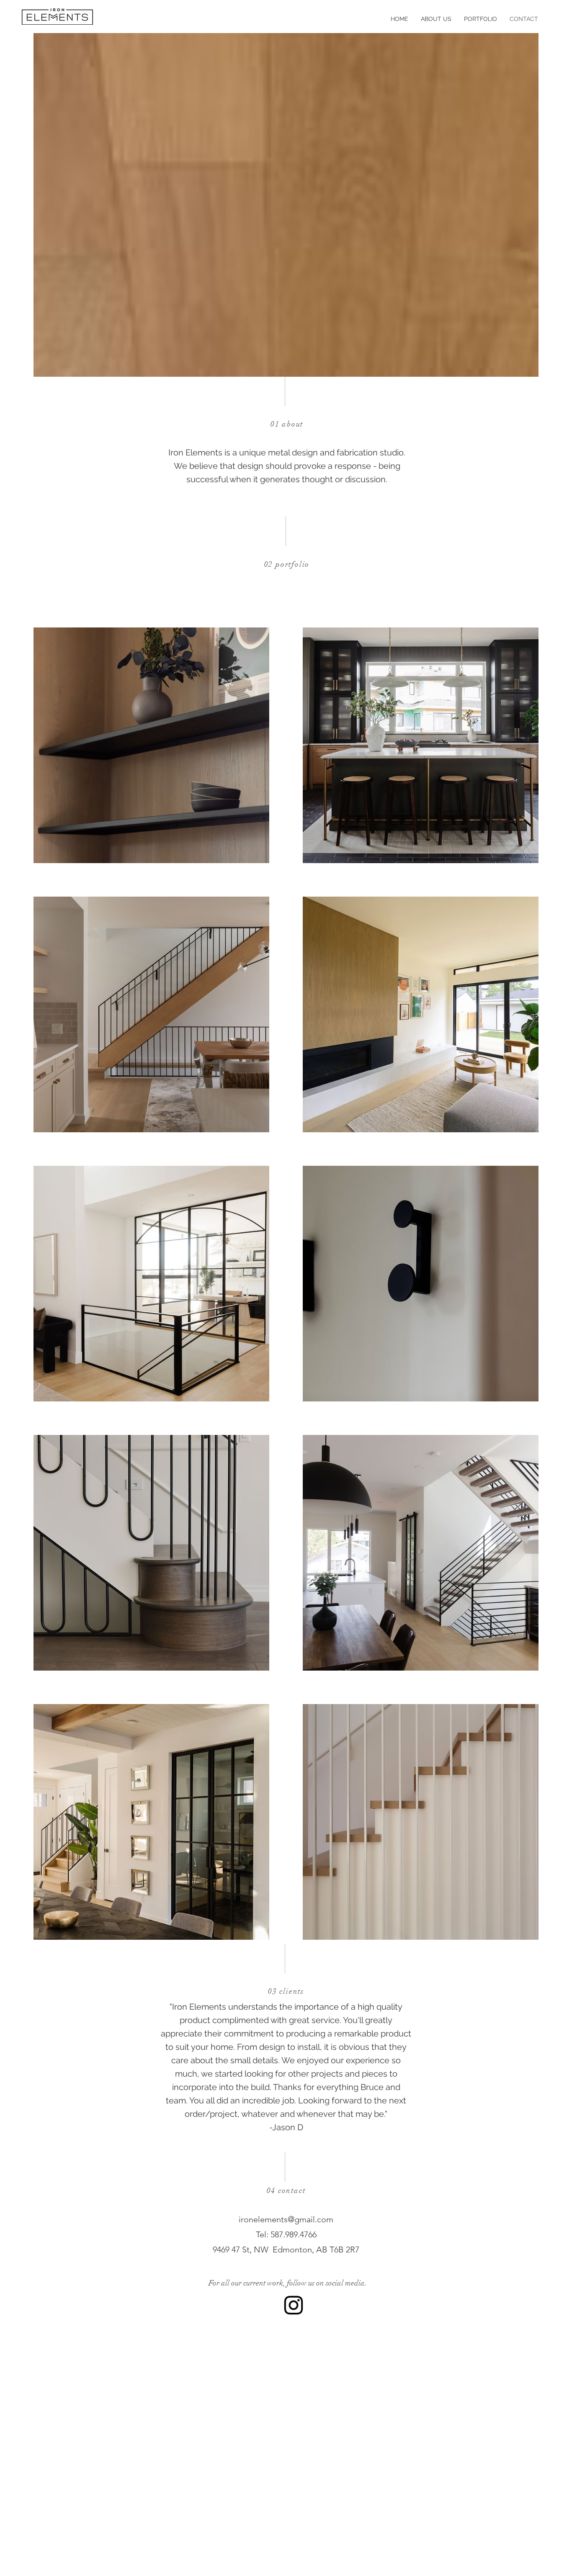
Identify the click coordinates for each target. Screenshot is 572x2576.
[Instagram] (294, 2305)
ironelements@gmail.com (286, 2219)
